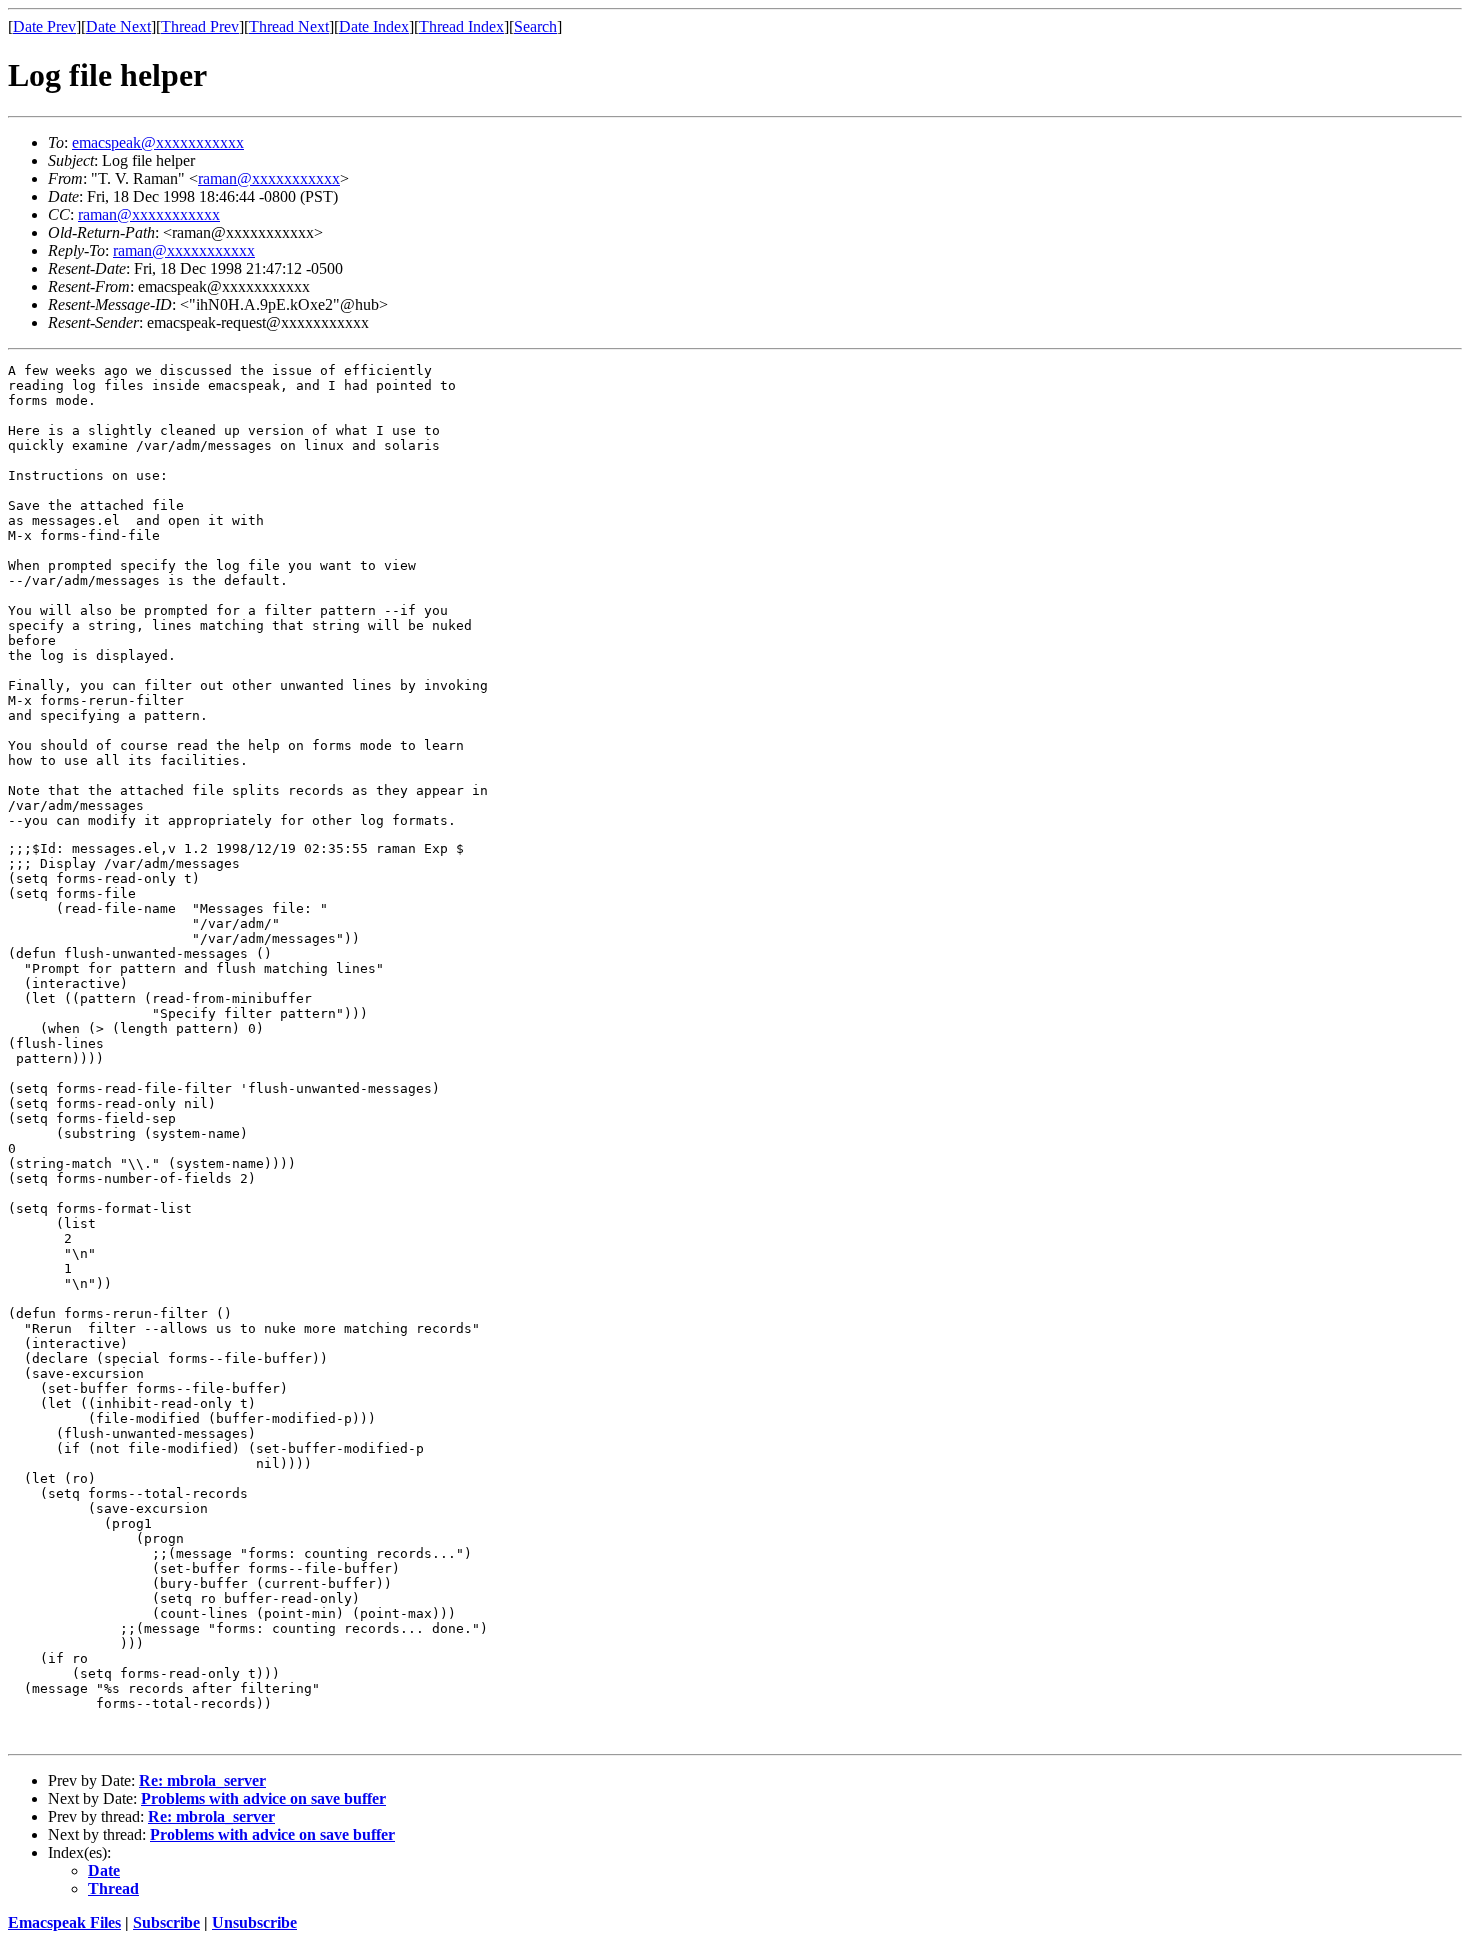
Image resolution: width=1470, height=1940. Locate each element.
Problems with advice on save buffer (263, 1798)
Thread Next (289, 26)
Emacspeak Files (64, 1922)
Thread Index (461, 26)
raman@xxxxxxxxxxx (269, 178)
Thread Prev (200, 26)
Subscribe (166, 1922)
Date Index (374, 26)
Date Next (118, 26)
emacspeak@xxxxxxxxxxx (158, 142)
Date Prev (44, 26)
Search (535, 26)
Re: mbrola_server (202, 1780)
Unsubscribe (254, 1922)
